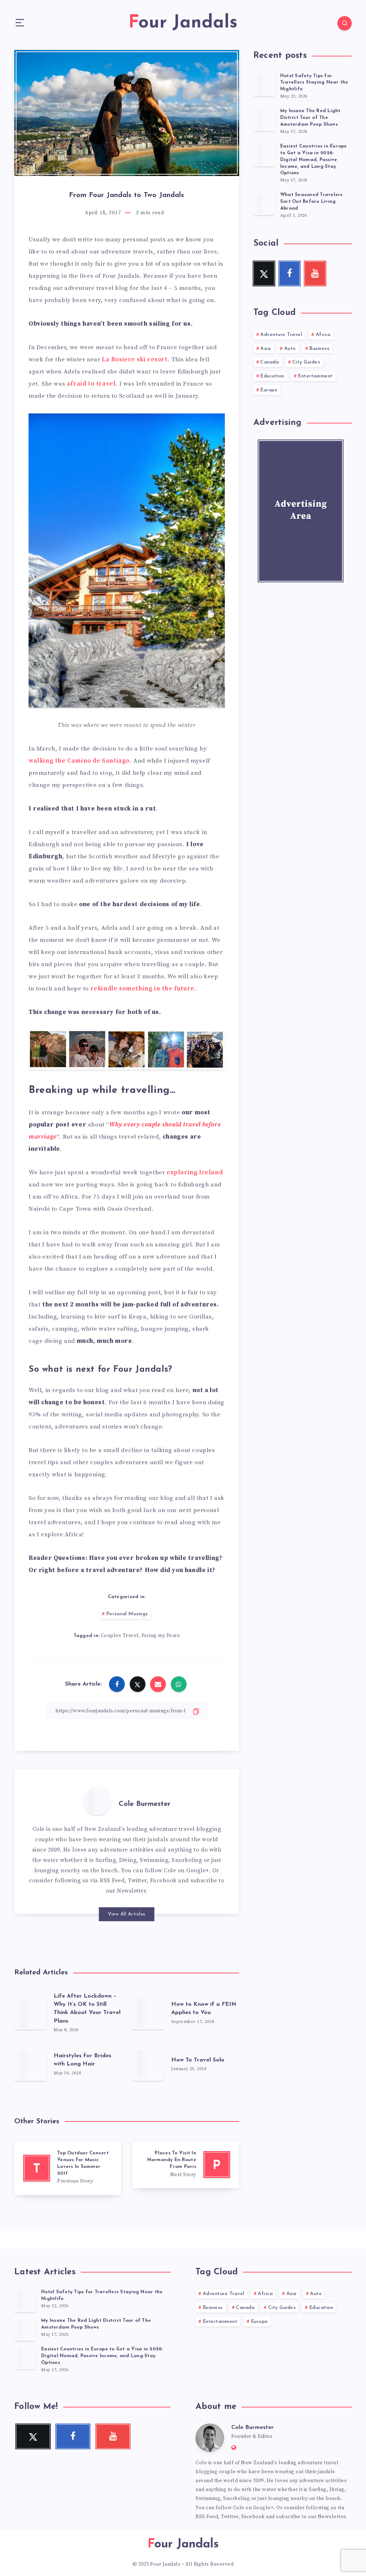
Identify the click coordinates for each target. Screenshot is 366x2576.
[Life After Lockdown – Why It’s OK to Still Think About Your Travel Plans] (30, 2013)
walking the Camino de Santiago (79, 761)
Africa (323, 335)
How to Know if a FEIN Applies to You (204, 2008)
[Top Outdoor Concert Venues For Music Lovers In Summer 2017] (68, 2168)
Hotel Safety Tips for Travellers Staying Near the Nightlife (314, 83)
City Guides (306, 362)
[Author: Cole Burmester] (97, 1801)
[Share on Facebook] (117, 1684)
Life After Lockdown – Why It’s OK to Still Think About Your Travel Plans (87, 2009)
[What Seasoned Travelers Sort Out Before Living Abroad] (264, 204)
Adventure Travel (281, 335)
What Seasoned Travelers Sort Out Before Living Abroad (311, 202)
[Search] (345, 23)
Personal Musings (127, 1614)
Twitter (137, 1880)
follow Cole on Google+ (177, 1871)
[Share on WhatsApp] (179, 1684)
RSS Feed (112, 1880)
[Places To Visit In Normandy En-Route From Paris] (186, 2165)
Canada (269, 362)
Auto (290, 349)
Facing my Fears (161, 1636)
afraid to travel (91, 384)
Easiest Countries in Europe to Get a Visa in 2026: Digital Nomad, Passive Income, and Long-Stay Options (314, 160)
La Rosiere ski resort (135, 360)
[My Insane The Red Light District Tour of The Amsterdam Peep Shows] (264, 120)
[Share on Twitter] (138, 1684)
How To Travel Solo (198, 2060)
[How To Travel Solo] (148, 2065)
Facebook (163, 1880)
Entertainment (315, 376)
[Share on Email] (158, 1684)
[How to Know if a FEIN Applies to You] (148, 2013)
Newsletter (131, 1891)
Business (319, 349)
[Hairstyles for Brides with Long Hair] (30, 2065)
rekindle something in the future (142, 989)
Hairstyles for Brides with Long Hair (82, 2060)
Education (272, 376)
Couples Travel (120, 1636)
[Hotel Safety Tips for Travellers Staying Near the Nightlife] (264, 85)
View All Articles (127, 1914)
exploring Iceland (195, 1172)
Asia (265, 349)
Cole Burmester (145, 1804)
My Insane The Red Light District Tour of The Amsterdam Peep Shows (310, 118)
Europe (269, 390)
